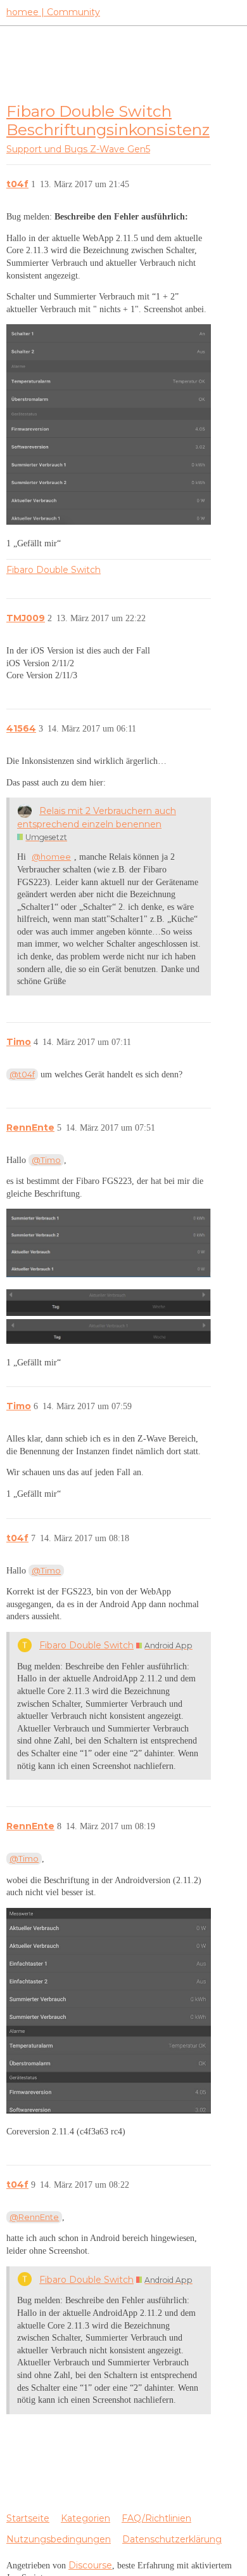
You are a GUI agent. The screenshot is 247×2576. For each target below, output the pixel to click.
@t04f (22, 1074)
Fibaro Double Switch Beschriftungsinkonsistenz (108, 120)
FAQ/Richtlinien (156, 2518)
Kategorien (85, 2518)
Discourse (90, 2565)
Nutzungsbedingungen (59, 2539)
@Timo (46, 1160)
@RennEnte (34, 2217)
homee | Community (53, 12)
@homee (51, 857)
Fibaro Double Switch (54, 570)
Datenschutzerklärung (172, 2539)
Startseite (28, 2518)
